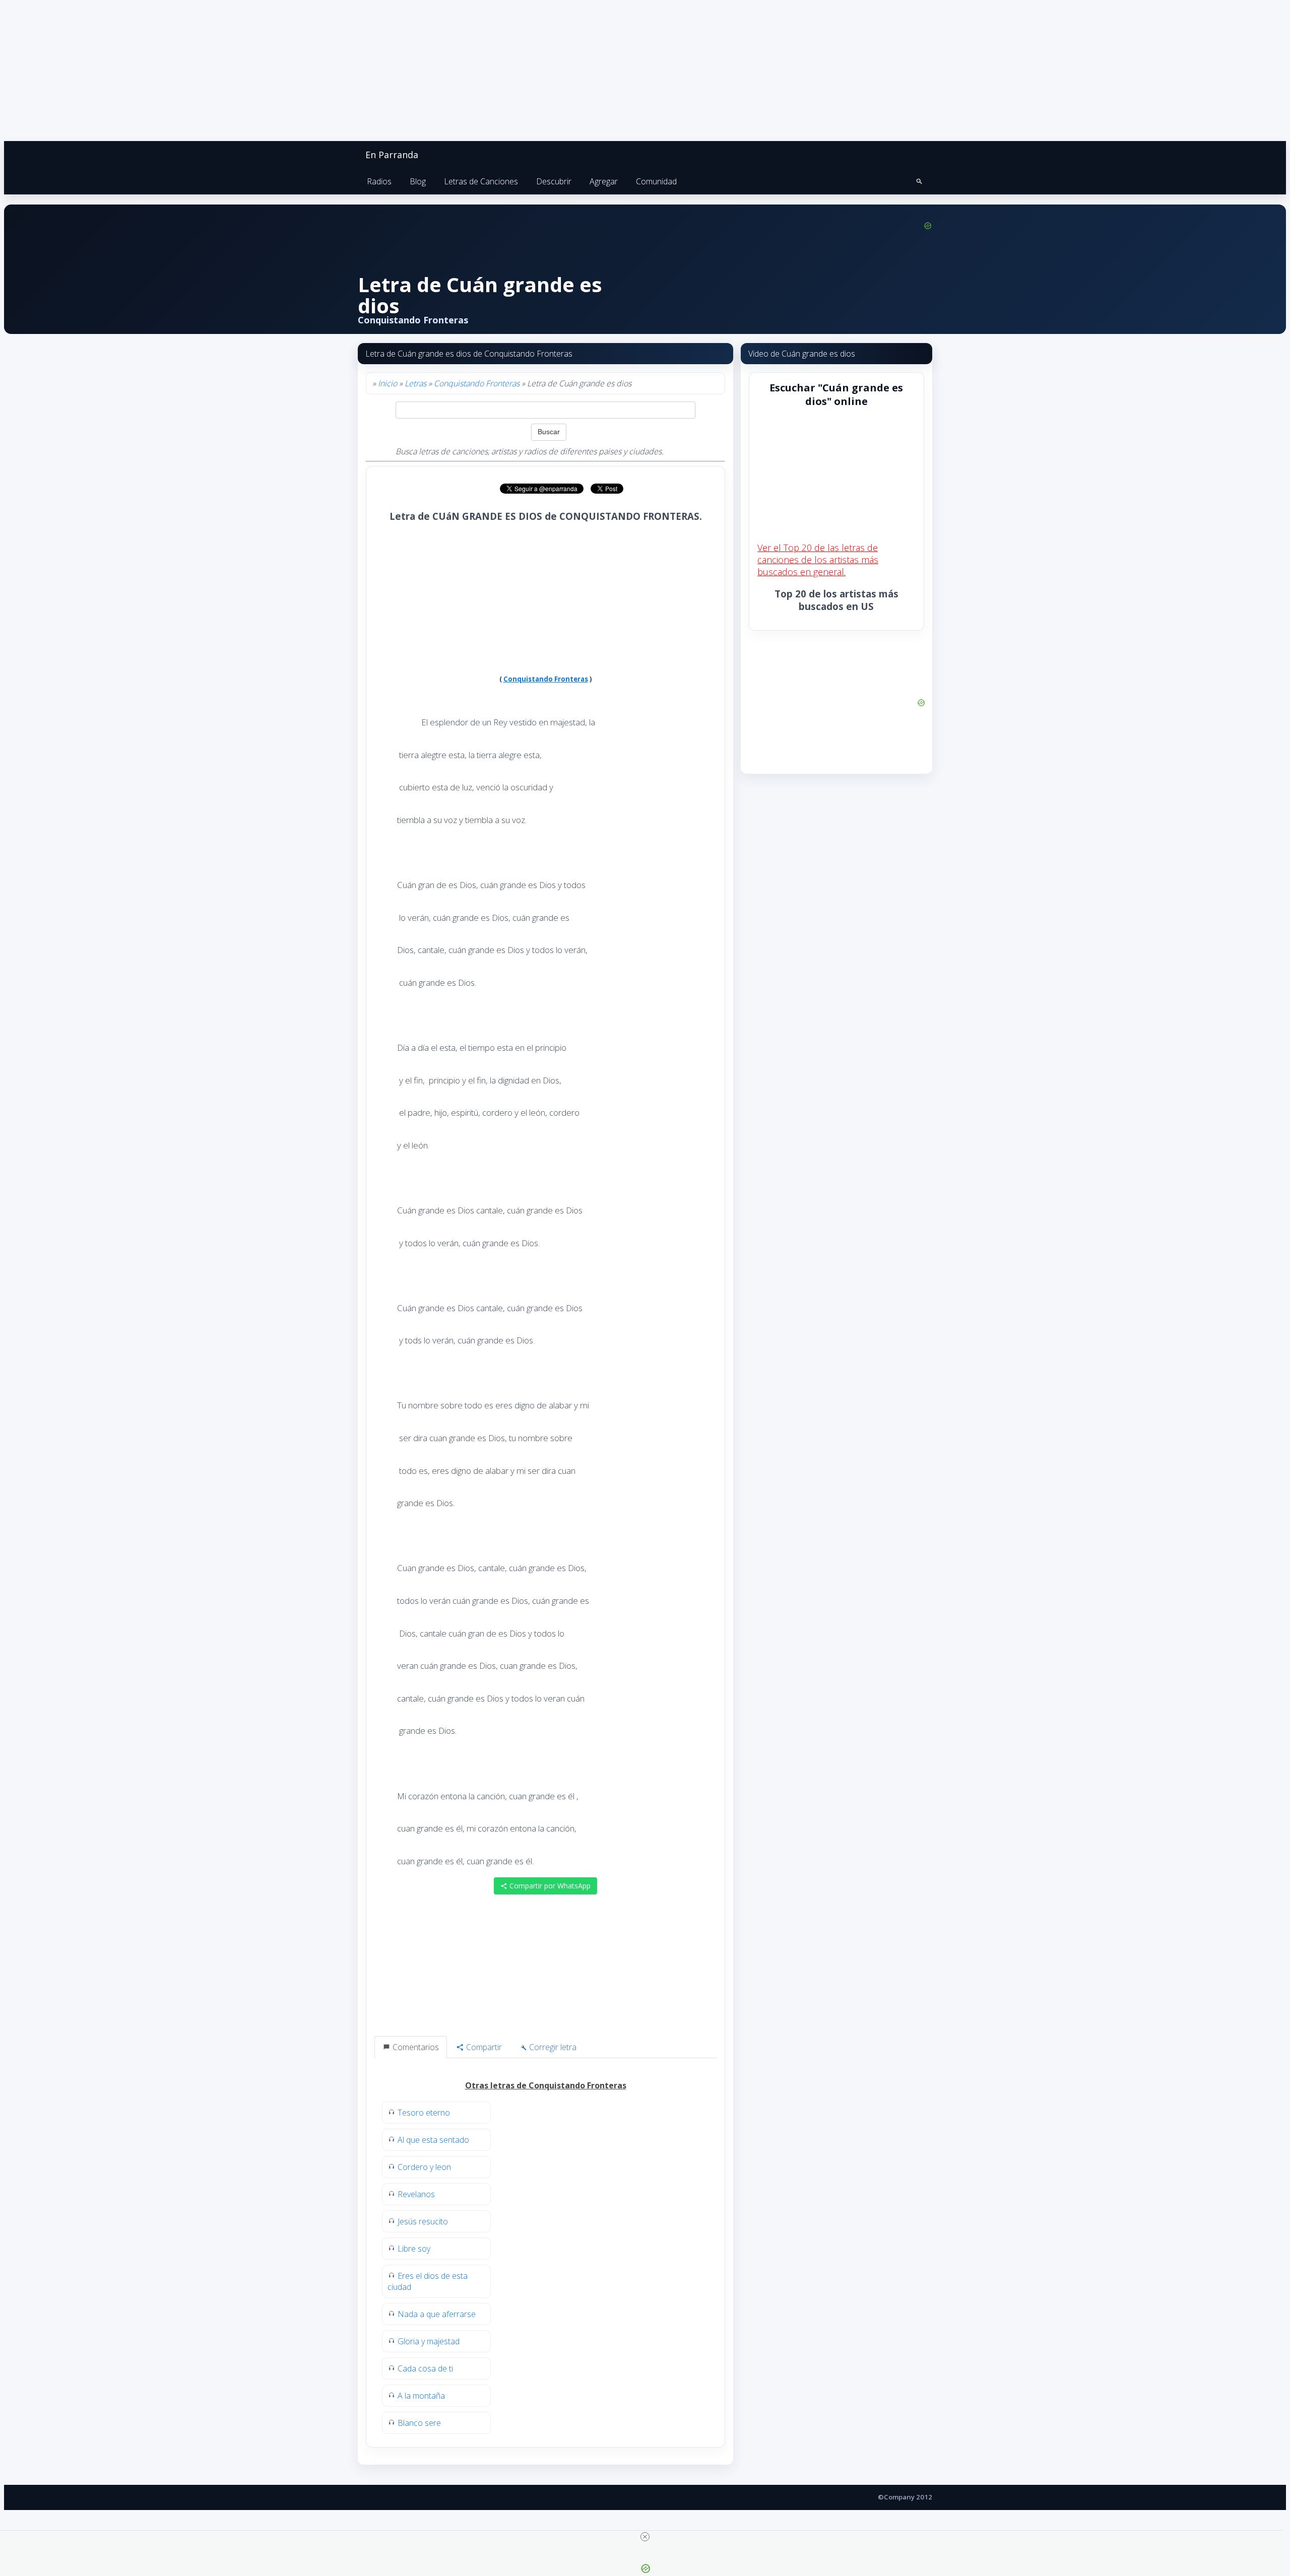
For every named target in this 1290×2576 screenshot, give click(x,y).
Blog (418, 181)
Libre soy (414, 2249)
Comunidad (656, 181)
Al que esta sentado (433, 2140)
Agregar (604, 181)
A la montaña (421, 2396)
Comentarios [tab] (415, 2047)
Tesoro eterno (424, 2113)
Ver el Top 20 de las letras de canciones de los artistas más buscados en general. (818, 560)
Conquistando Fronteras (477, 383)
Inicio (388, 383)
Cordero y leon (424, 2167)
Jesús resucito (423, 2221)
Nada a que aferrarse (437, 2314)
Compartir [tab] (483, 2047)
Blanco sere (419, 2423)
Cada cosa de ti (425, 2368)
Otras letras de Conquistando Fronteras (546, 2085)
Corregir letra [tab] (552, 2047)
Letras (415, 383)
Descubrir (554, 181)
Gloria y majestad (429, 2341)
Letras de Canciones (481, 181)
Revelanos (416, 2194)
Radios (379, 181)
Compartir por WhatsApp (549, 1886)
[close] (645, 2537)
